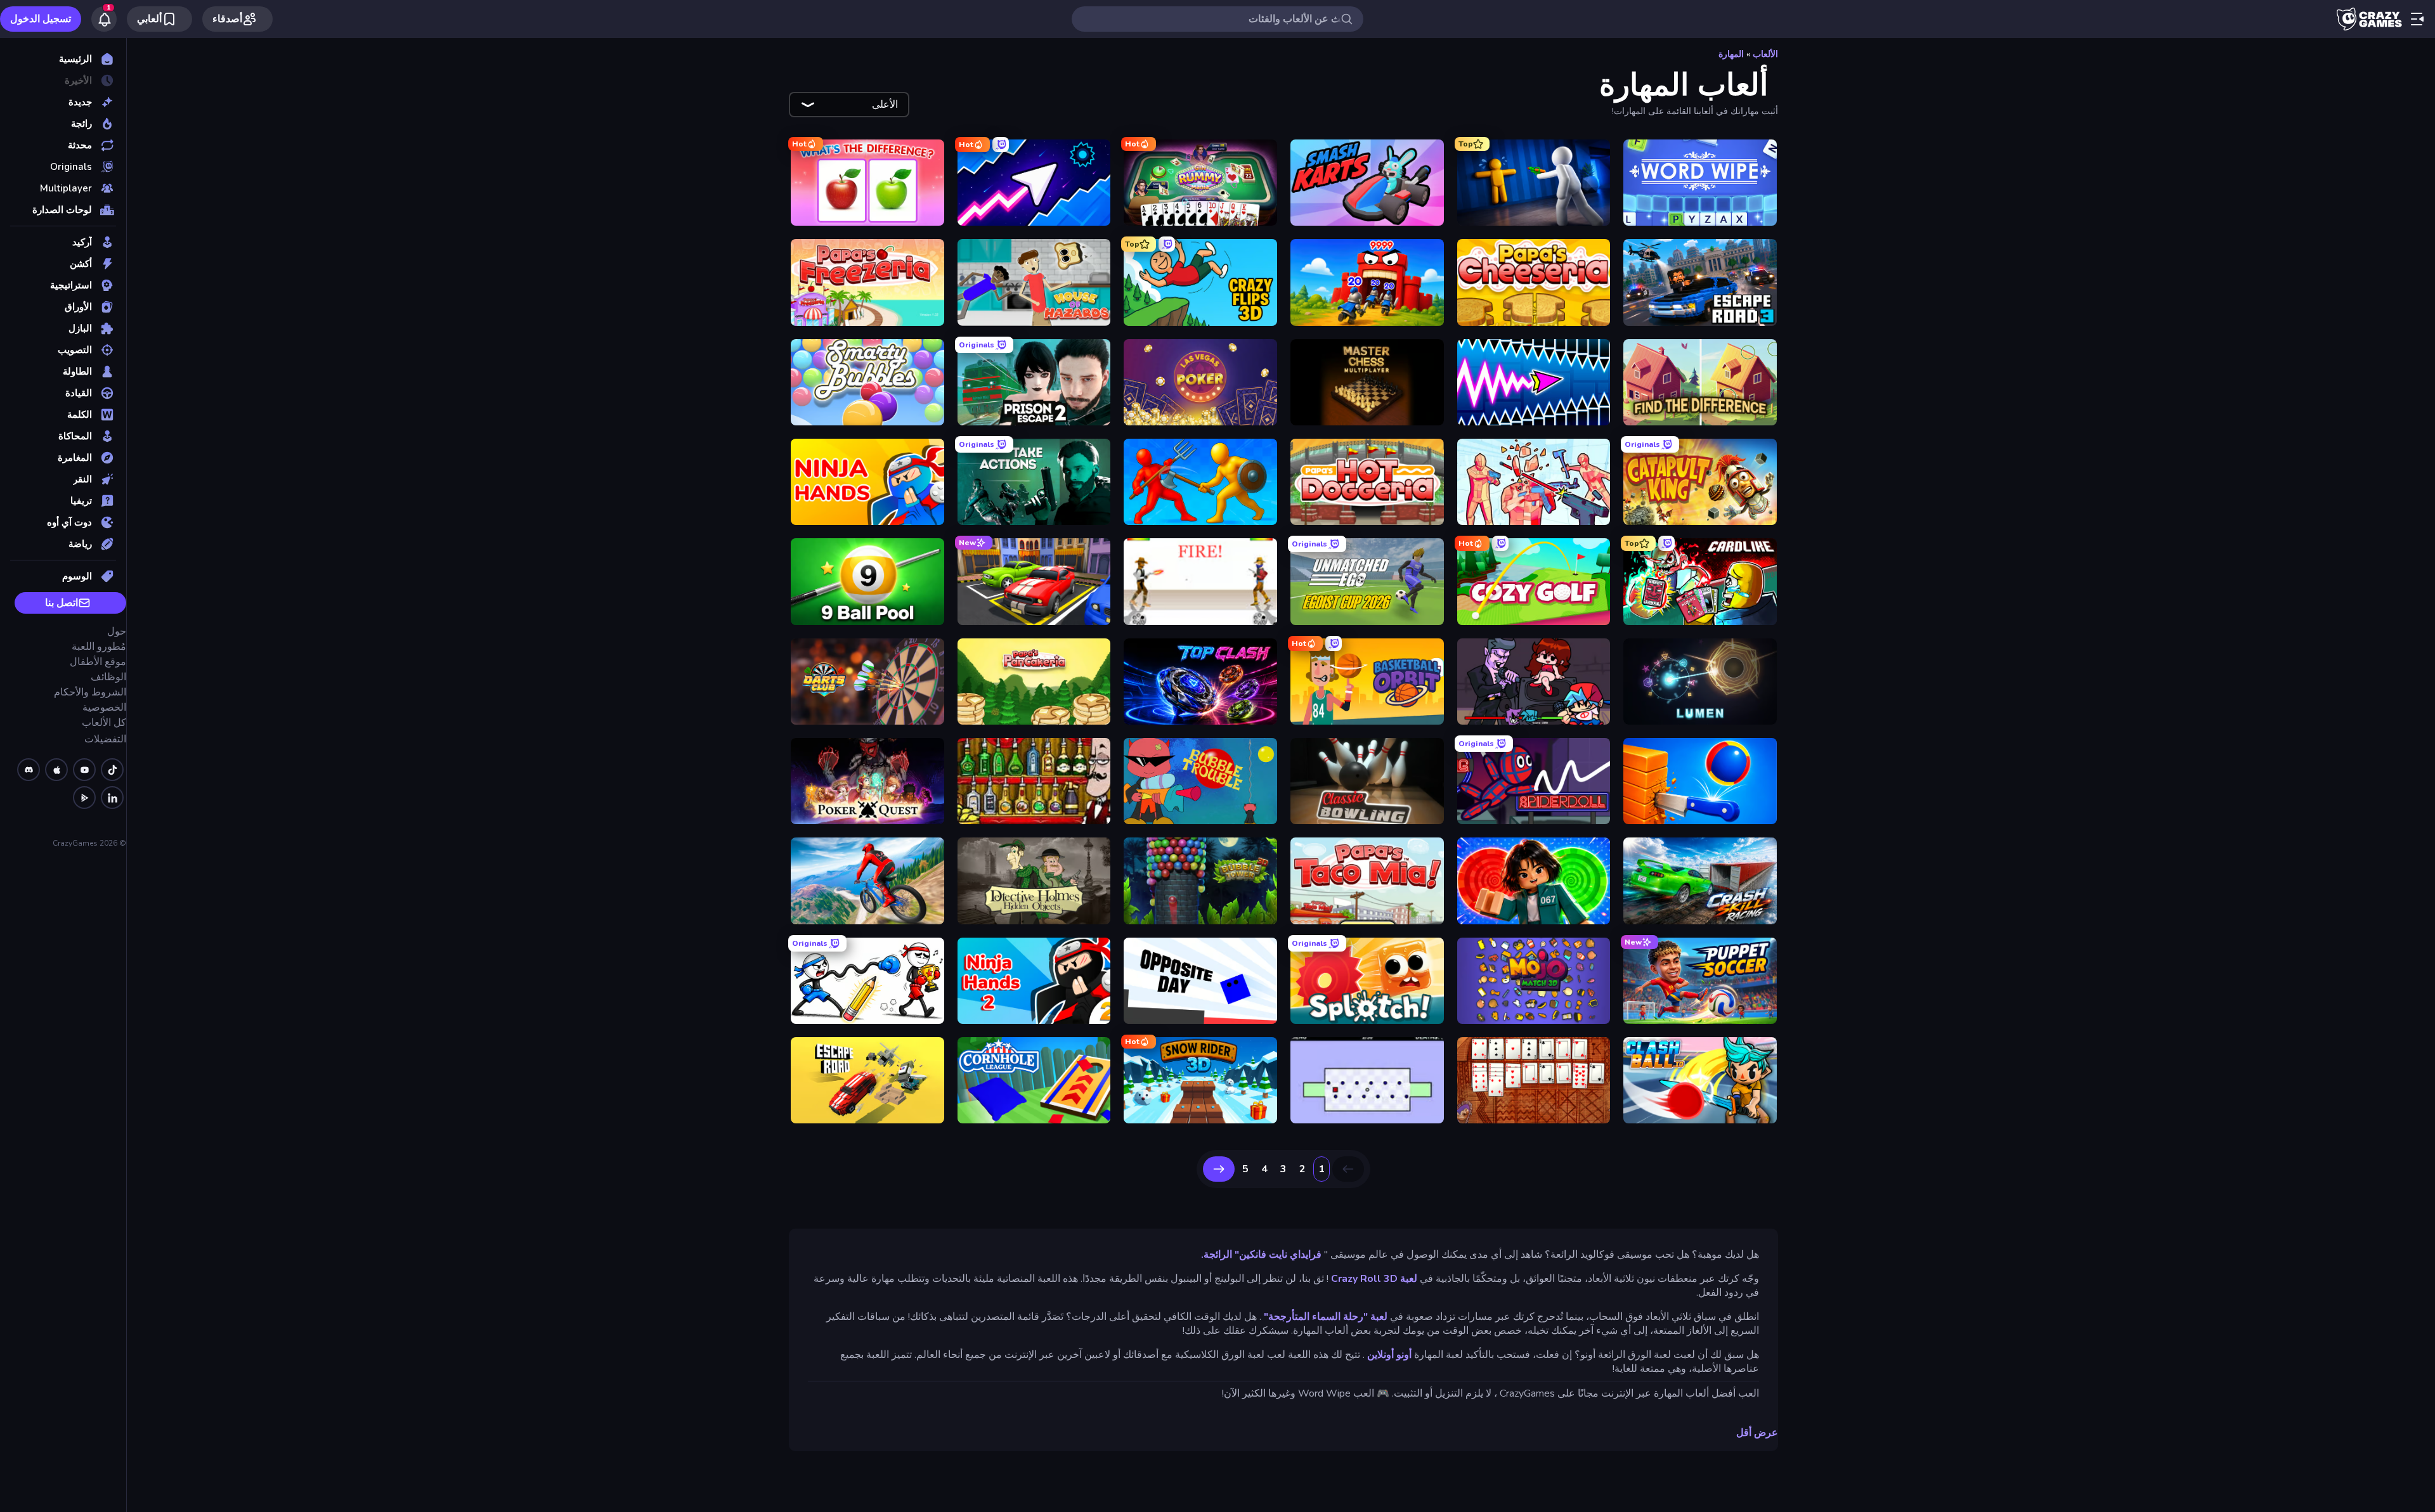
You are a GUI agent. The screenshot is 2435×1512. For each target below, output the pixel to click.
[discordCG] (29, 770)
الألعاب (1765, 54)
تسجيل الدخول (41, 19)
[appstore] (56, 770)
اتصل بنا (62, 603)
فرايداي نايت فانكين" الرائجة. (1261, 1255)
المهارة (1731, 54)
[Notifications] (104, 19)
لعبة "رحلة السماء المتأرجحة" (1326, 1317)
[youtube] (84, 770)
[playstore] (84, 798)
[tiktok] (112, 770)
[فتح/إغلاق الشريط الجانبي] (2417, 19)
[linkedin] (112, 798)
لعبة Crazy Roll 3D (1374, 1279)
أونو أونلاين (1389, 1355)
